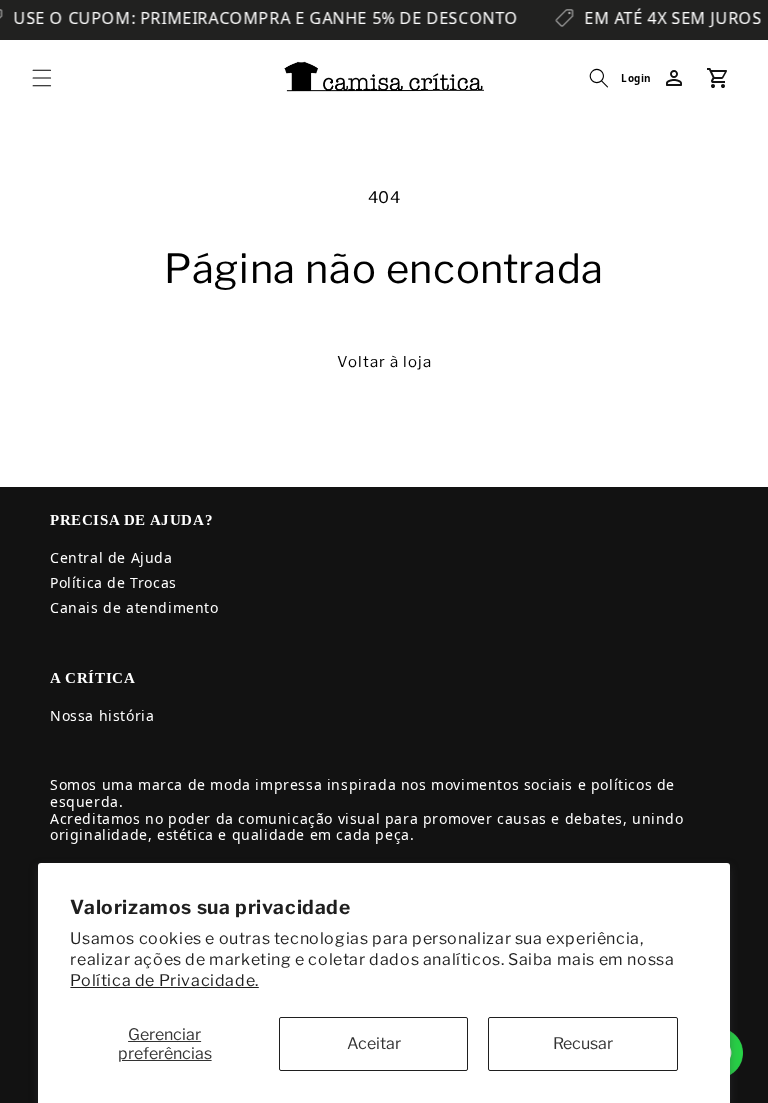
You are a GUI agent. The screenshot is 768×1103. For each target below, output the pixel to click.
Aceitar (374, 1043)
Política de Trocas (113, 582)
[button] (42, 78)
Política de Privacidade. (164, 980)
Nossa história (102, 715)
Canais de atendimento (134, 607)
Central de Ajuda (111, 557)
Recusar (583, 1043)
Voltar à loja (384, 362)
